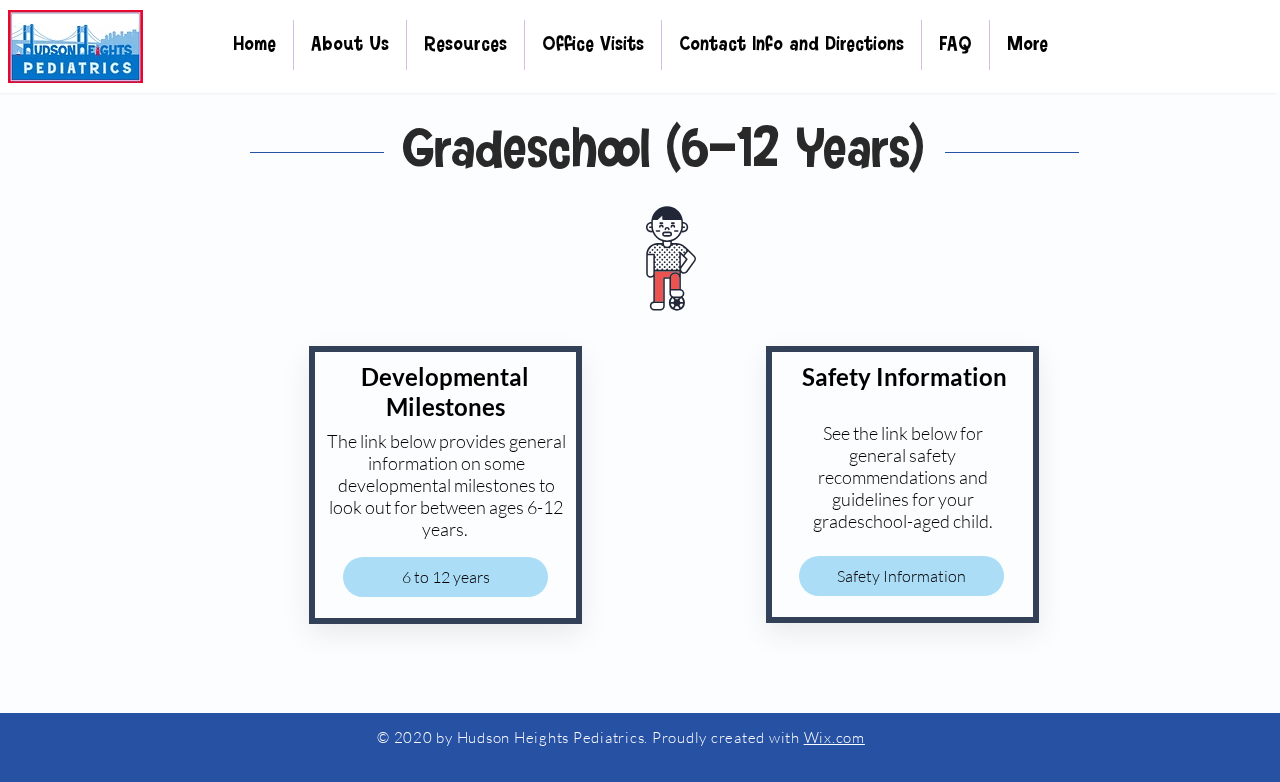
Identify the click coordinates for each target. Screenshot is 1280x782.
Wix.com (834, 737)
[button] (350, 45)
